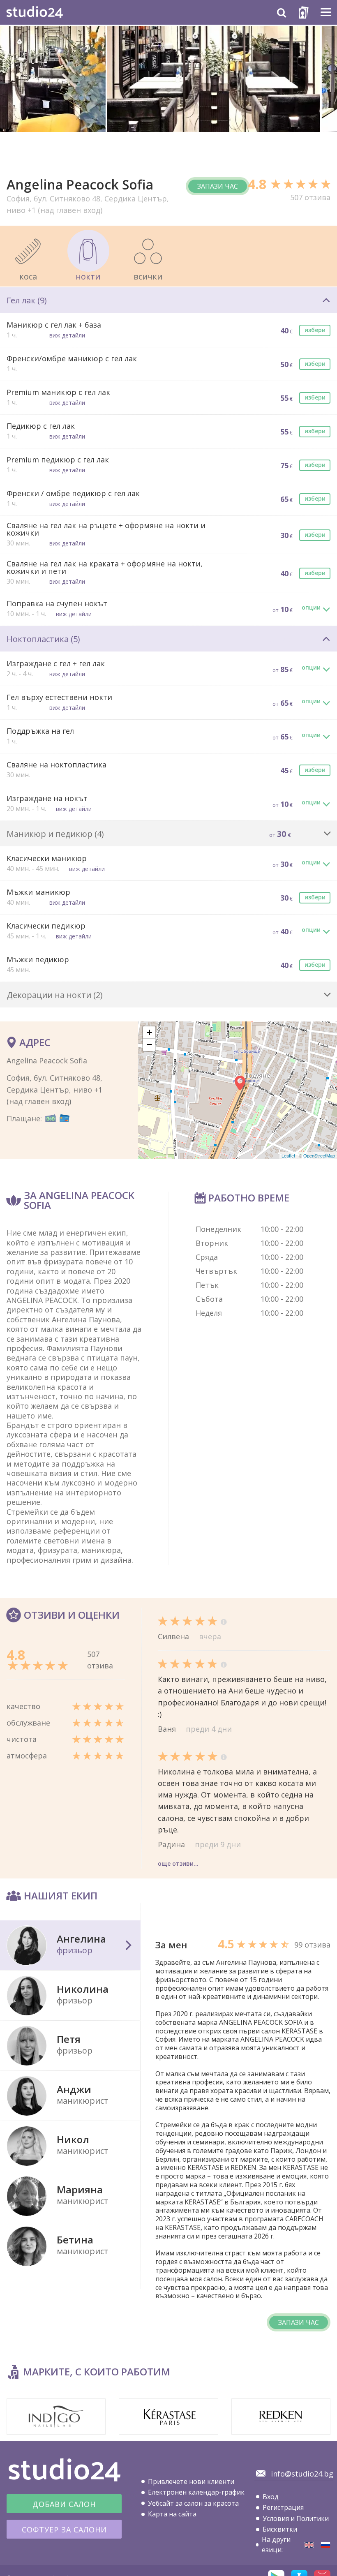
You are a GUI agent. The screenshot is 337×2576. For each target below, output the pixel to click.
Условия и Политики (296, 2518)
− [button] (149, 1045)
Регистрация (283, 2507)
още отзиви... (178, 1863)
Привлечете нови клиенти (191, 2481)
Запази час (218, 186)
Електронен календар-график (196, 2492)
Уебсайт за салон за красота (193, 2503)
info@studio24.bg (302, 2474)
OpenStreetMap (319, 1155)
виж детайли (67, 335)
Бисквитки (280, 2529)
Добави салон (64, 2504)
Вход (271, 2497)
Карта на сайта (172, 2514)
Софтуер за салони (64, 2530)
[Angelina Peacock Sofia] (309, 2545)
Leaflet (288, 1155)
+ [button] (149, 1032)
